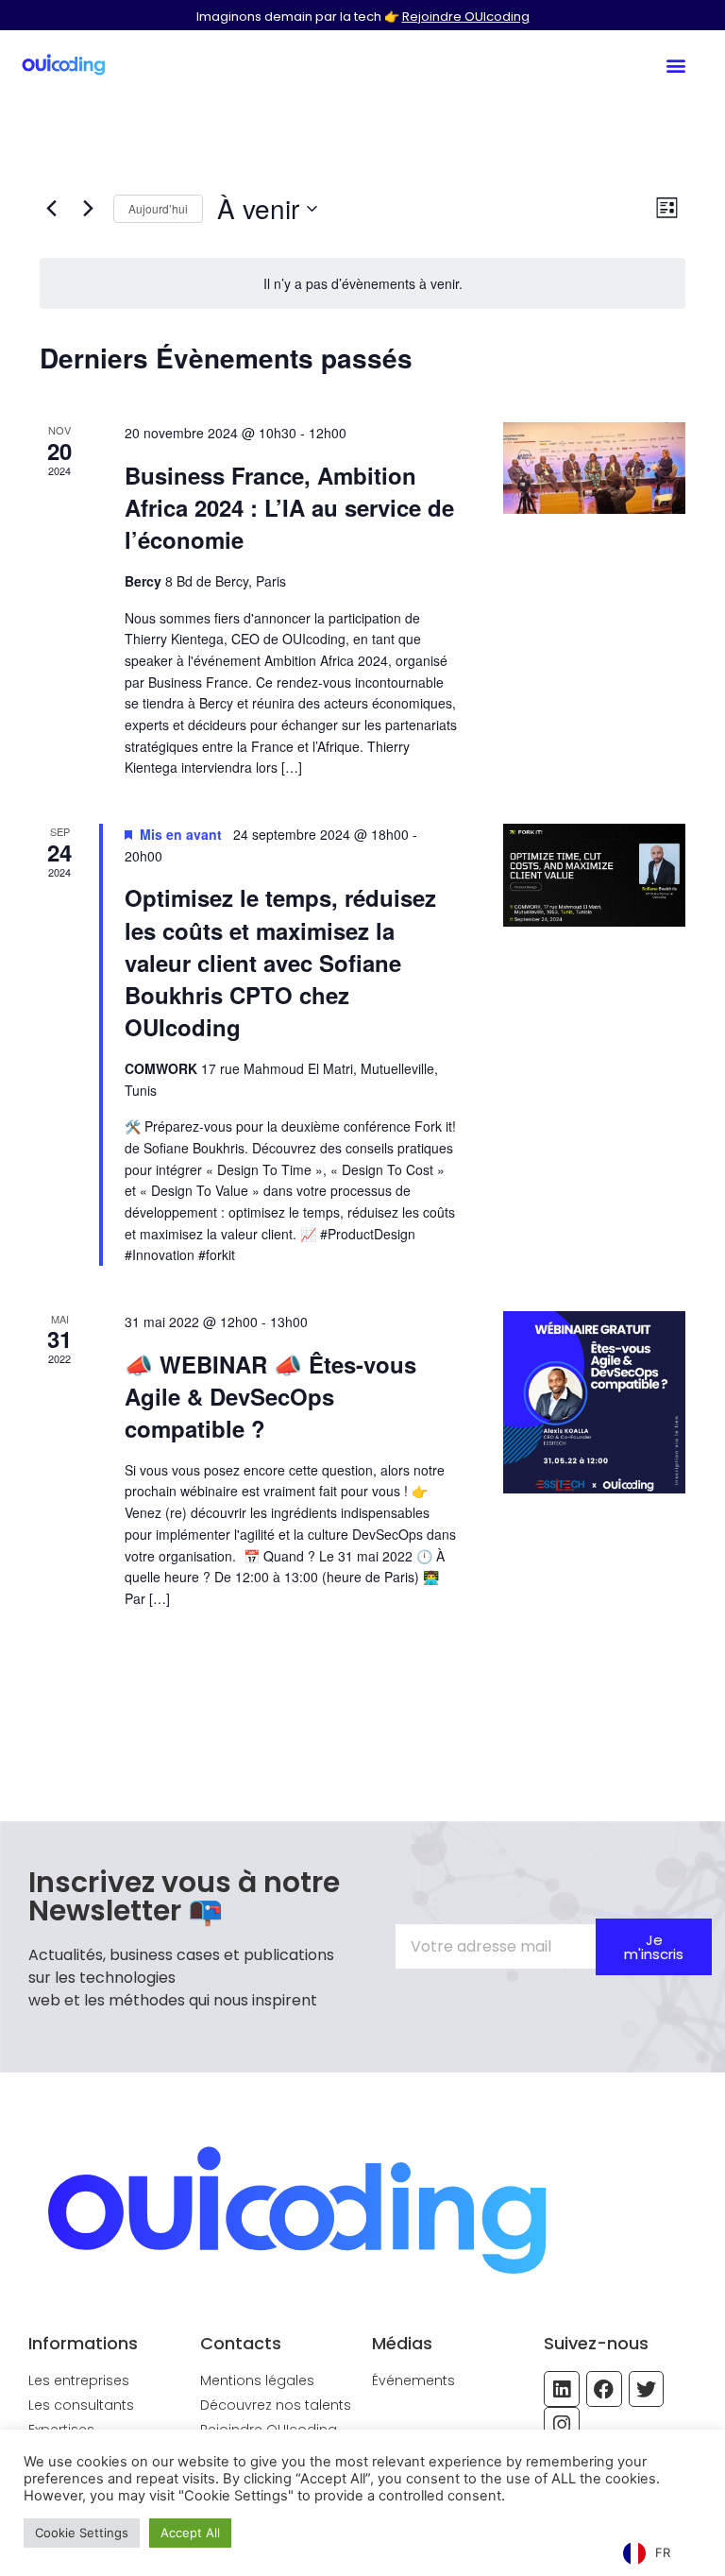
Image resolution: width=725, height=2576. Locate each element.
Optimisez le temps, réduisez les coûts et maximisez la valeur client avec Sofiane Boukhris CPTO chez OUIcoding (280, 962)
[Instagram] (562, 2425)
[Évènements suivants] (88, 209)
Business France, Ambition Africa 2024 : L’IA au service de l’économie (289, 507)
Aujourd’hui (158, 208)
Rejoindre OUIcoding (466, 17)
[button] (675, 65)
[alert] (362, 284)
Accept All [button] (190, 2533)
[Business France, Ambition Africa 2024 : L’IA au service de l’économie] (594, 468)
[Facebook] (604, 2389)
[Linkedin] (562, 2389)
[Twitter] (647, 2389)
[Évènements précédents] (51, 209)
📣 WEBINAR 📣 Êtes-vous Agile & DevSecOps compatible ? (270, 1396)
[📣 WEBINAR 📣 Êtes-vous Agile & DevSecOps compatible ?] (594, 1402)
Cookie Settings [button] (82, 2533)
